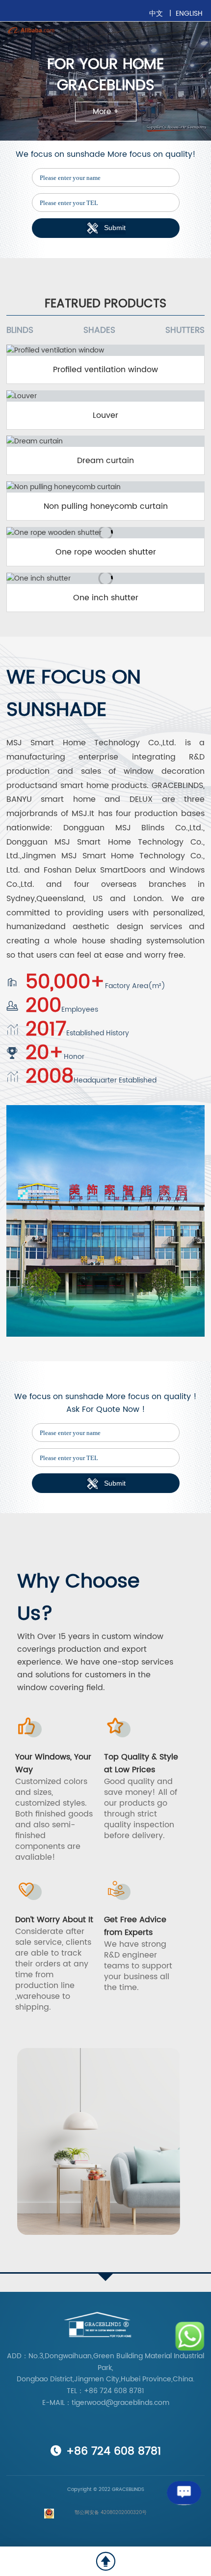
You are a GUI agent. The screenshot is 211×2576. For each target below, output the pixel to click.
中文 (157, 14)
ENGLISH (189, 14)
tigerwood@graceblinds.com (120, 2403)
